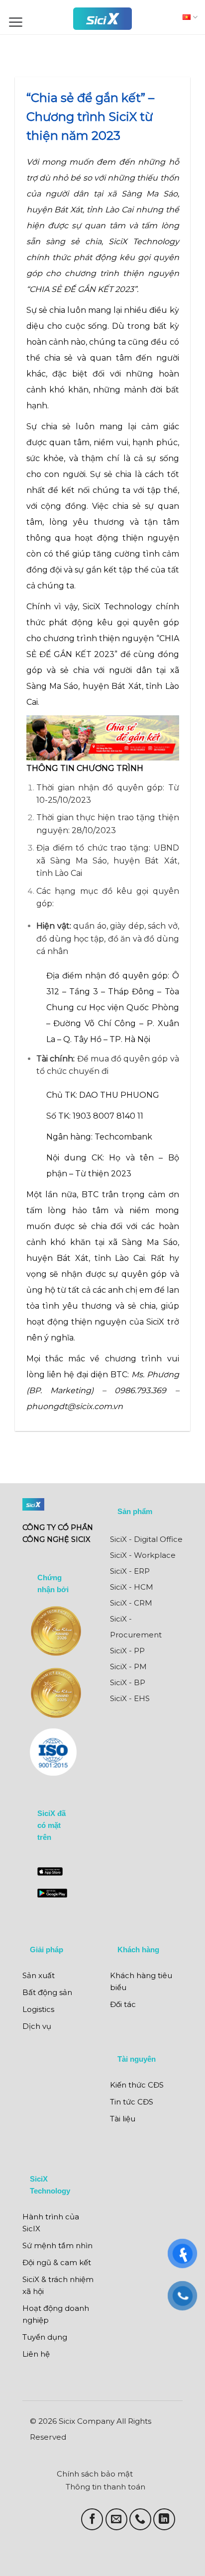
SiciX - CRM (131, 1603)
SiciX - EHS (130, 1698)
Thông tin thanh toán (105, 2487)
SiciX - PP (127, 1651)
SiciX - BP (128, 1682)
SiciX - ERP (130, 1571)
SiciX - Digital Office (146, 1539)
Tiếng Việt (188, 17)
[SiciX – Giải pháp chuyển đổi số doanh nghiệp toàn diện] (102, 19)
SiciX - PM (128, 1667)
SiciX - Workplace (143, 1555)
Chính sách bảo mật (95, 2474)
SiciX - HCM (132, 1587)
